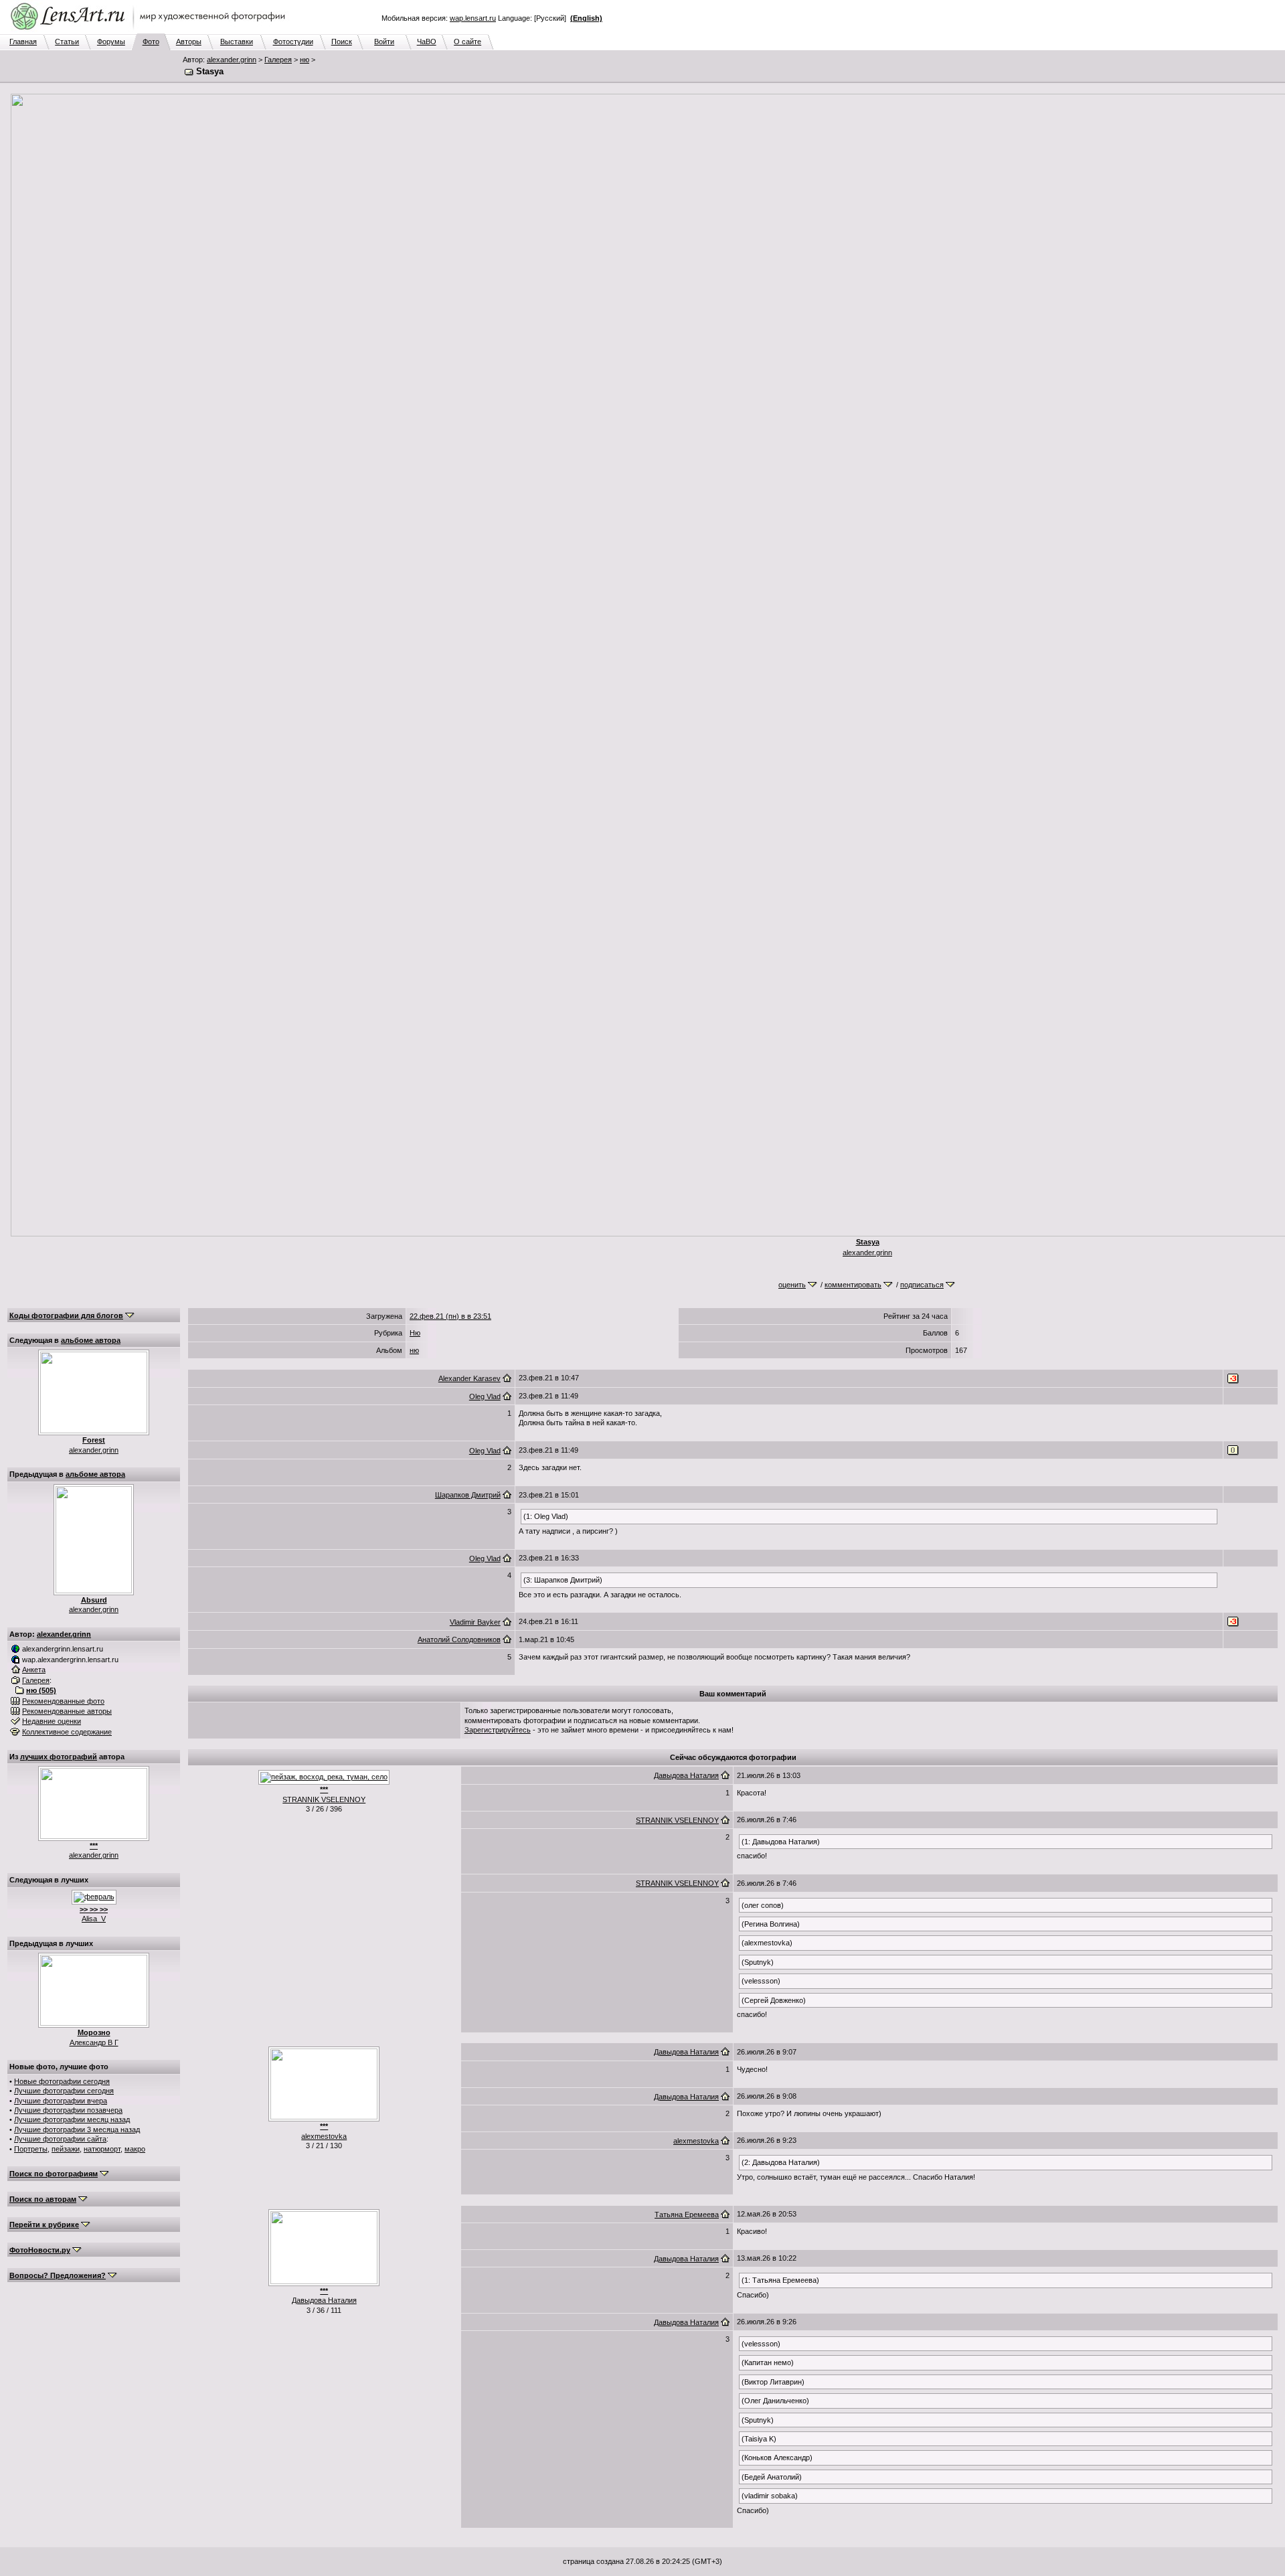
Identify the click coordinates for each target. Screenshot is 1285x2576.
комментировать (853, 1285)
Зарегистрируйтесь (498, 1730)
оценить (792, 1285)
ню (305, 60)
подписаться (922, 1285)
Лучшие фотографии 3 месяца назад (77, 2129)
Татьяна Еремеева (687, 2215)
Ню (415, 1333)
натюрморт (102, 2149)
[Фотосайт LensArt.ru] (151, 31)
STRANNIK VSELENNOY (324, 1799)
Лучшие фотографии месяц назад (72, 2119)
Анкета (34, 1670)
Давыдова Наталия (686, 1775)
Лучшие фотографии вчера (61, 2101)
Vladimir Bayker (475, 1622)
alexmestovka (324, 2136)
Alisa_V (94, 1919)
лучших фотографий (59, 1757)
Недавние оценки (52, 1721)
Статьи (67, 42)
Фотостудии (293, 42)
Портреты (31, 2149)
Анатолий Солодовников (459, 1639)
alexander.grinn (232, 60)
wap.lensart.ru (473, 18)
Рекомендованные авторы (67, 1711)
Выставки (237, 42)
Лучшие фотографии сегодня (64, 2091)
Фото (151, 42)
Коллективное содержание (67, 1732)
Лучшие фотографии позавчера (68, 2110)
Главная (23, 42)
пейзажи (66, 2149)
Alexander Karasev (469, 1378)
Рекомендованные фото (63, 1701)
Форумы (111, 42)
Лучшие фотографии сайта (60, 2139)
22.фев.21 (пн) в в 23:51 (450, 1316)
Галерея (278, 60)
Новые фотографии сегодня (62, 2081)
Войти (384, 42)
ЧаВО (427, 42)
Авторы (189, 42)
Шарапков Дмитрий (468, 1495)
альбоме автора (91, 1340)
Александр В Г (94, 2042)
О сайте (467, 42)
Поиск (342, 42)
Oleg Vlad (485, 1396)
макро (135, 2149)
